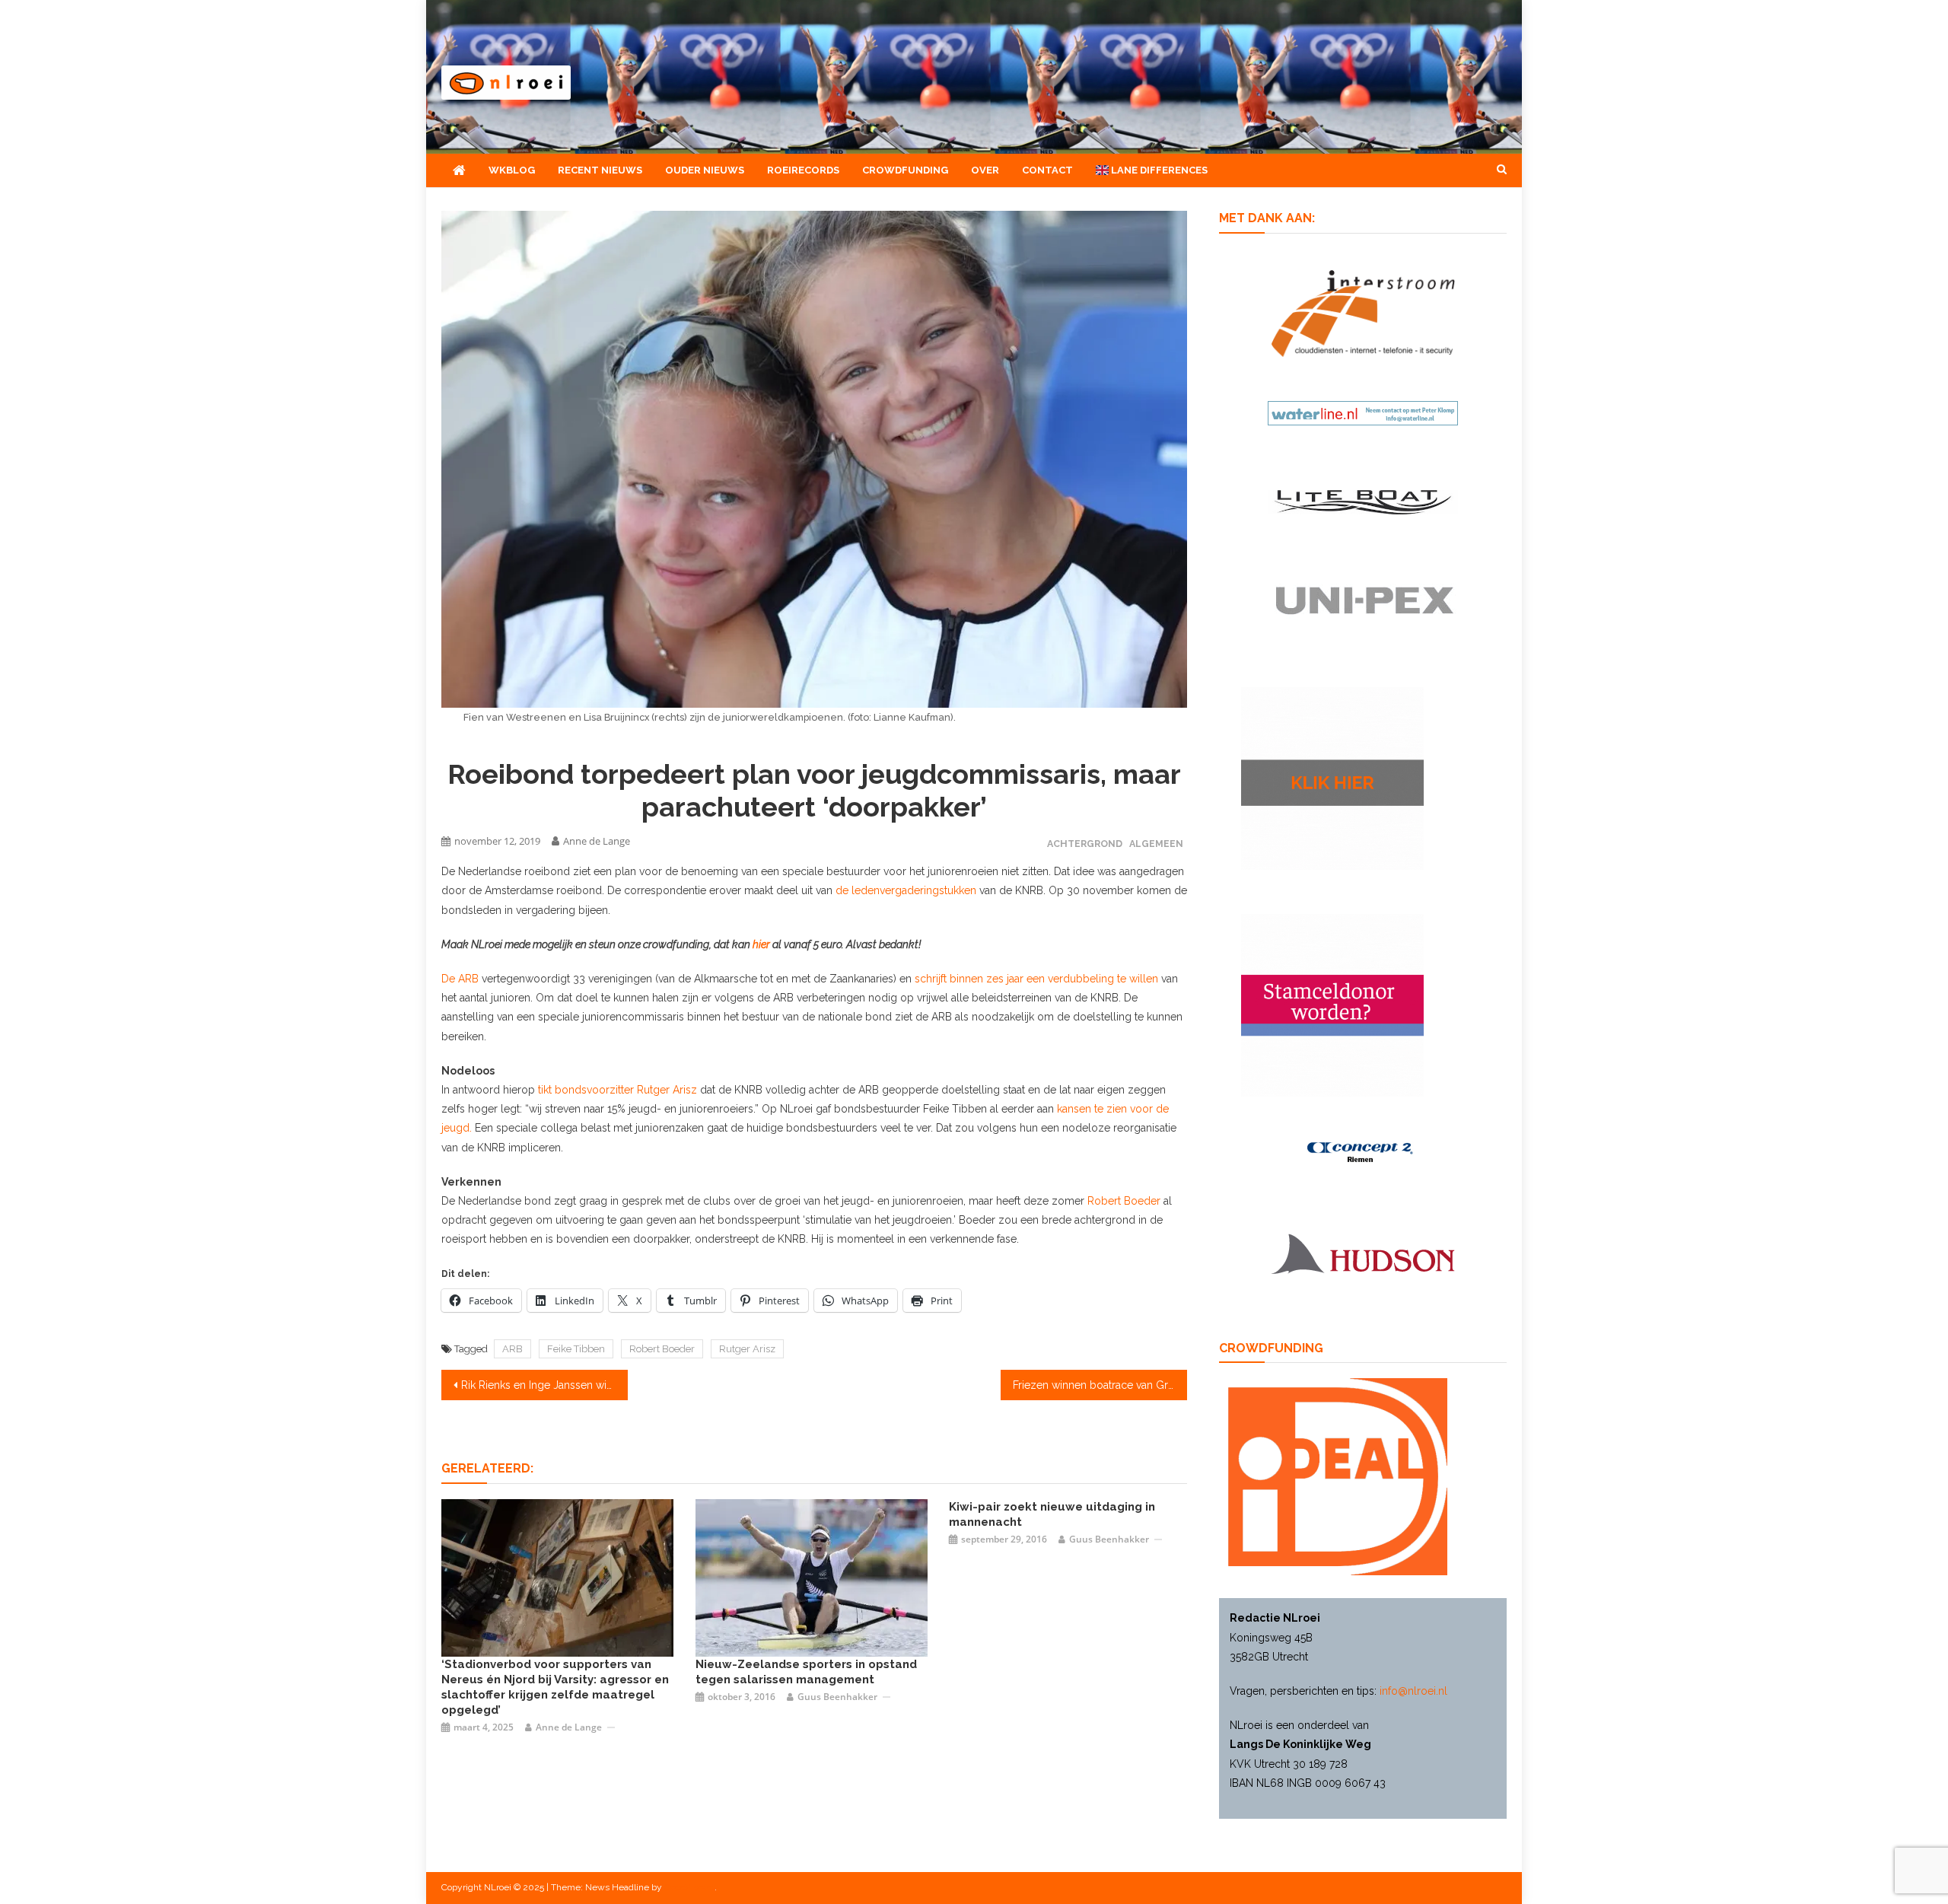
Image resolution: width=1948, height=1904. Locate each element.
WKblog (512, 170)
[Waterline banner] (1363, 412)
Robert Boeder (1124, 1201)
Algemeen (1156, 844)
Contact (1047, 170)
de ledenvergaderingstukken (906, 890)
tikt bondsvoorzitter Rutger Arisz (618, 1090)
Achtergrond (1085, 844)
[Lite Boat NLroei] (1363, 501)
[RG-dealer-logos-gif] (1363, 600)
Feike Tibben (576, 1349)
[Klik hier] (1332, 778)
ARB (512, 1349)
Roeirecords (803, 170)
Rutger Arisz (747, 1349)
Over (985, 170)
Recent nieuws (600, 170)
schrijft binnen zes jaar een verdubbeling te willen (1036, 979)
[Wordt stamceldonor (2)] (1332, 1005)
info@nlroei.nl (1413, 1691)
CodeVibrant (689, 1887)
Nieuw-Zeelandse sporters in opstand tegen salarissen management (806, 1672)
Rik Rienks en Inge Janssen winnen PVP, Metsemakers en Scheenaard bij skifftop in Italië (544, 1385)
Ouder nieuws (705, 170)
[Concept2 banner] (1363, 1152)
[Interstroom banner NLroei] (1363, 312)
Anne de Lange (597, 841)
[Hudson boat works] (1363, 1252)
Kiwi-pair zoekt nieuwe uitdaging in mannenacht (1052, 1514)
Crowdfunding (905, 170)
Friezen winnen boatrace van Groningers (1100, 1385)
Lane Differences (1158, 170)
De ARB (462, 979)
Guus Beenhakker (837, 1697)
